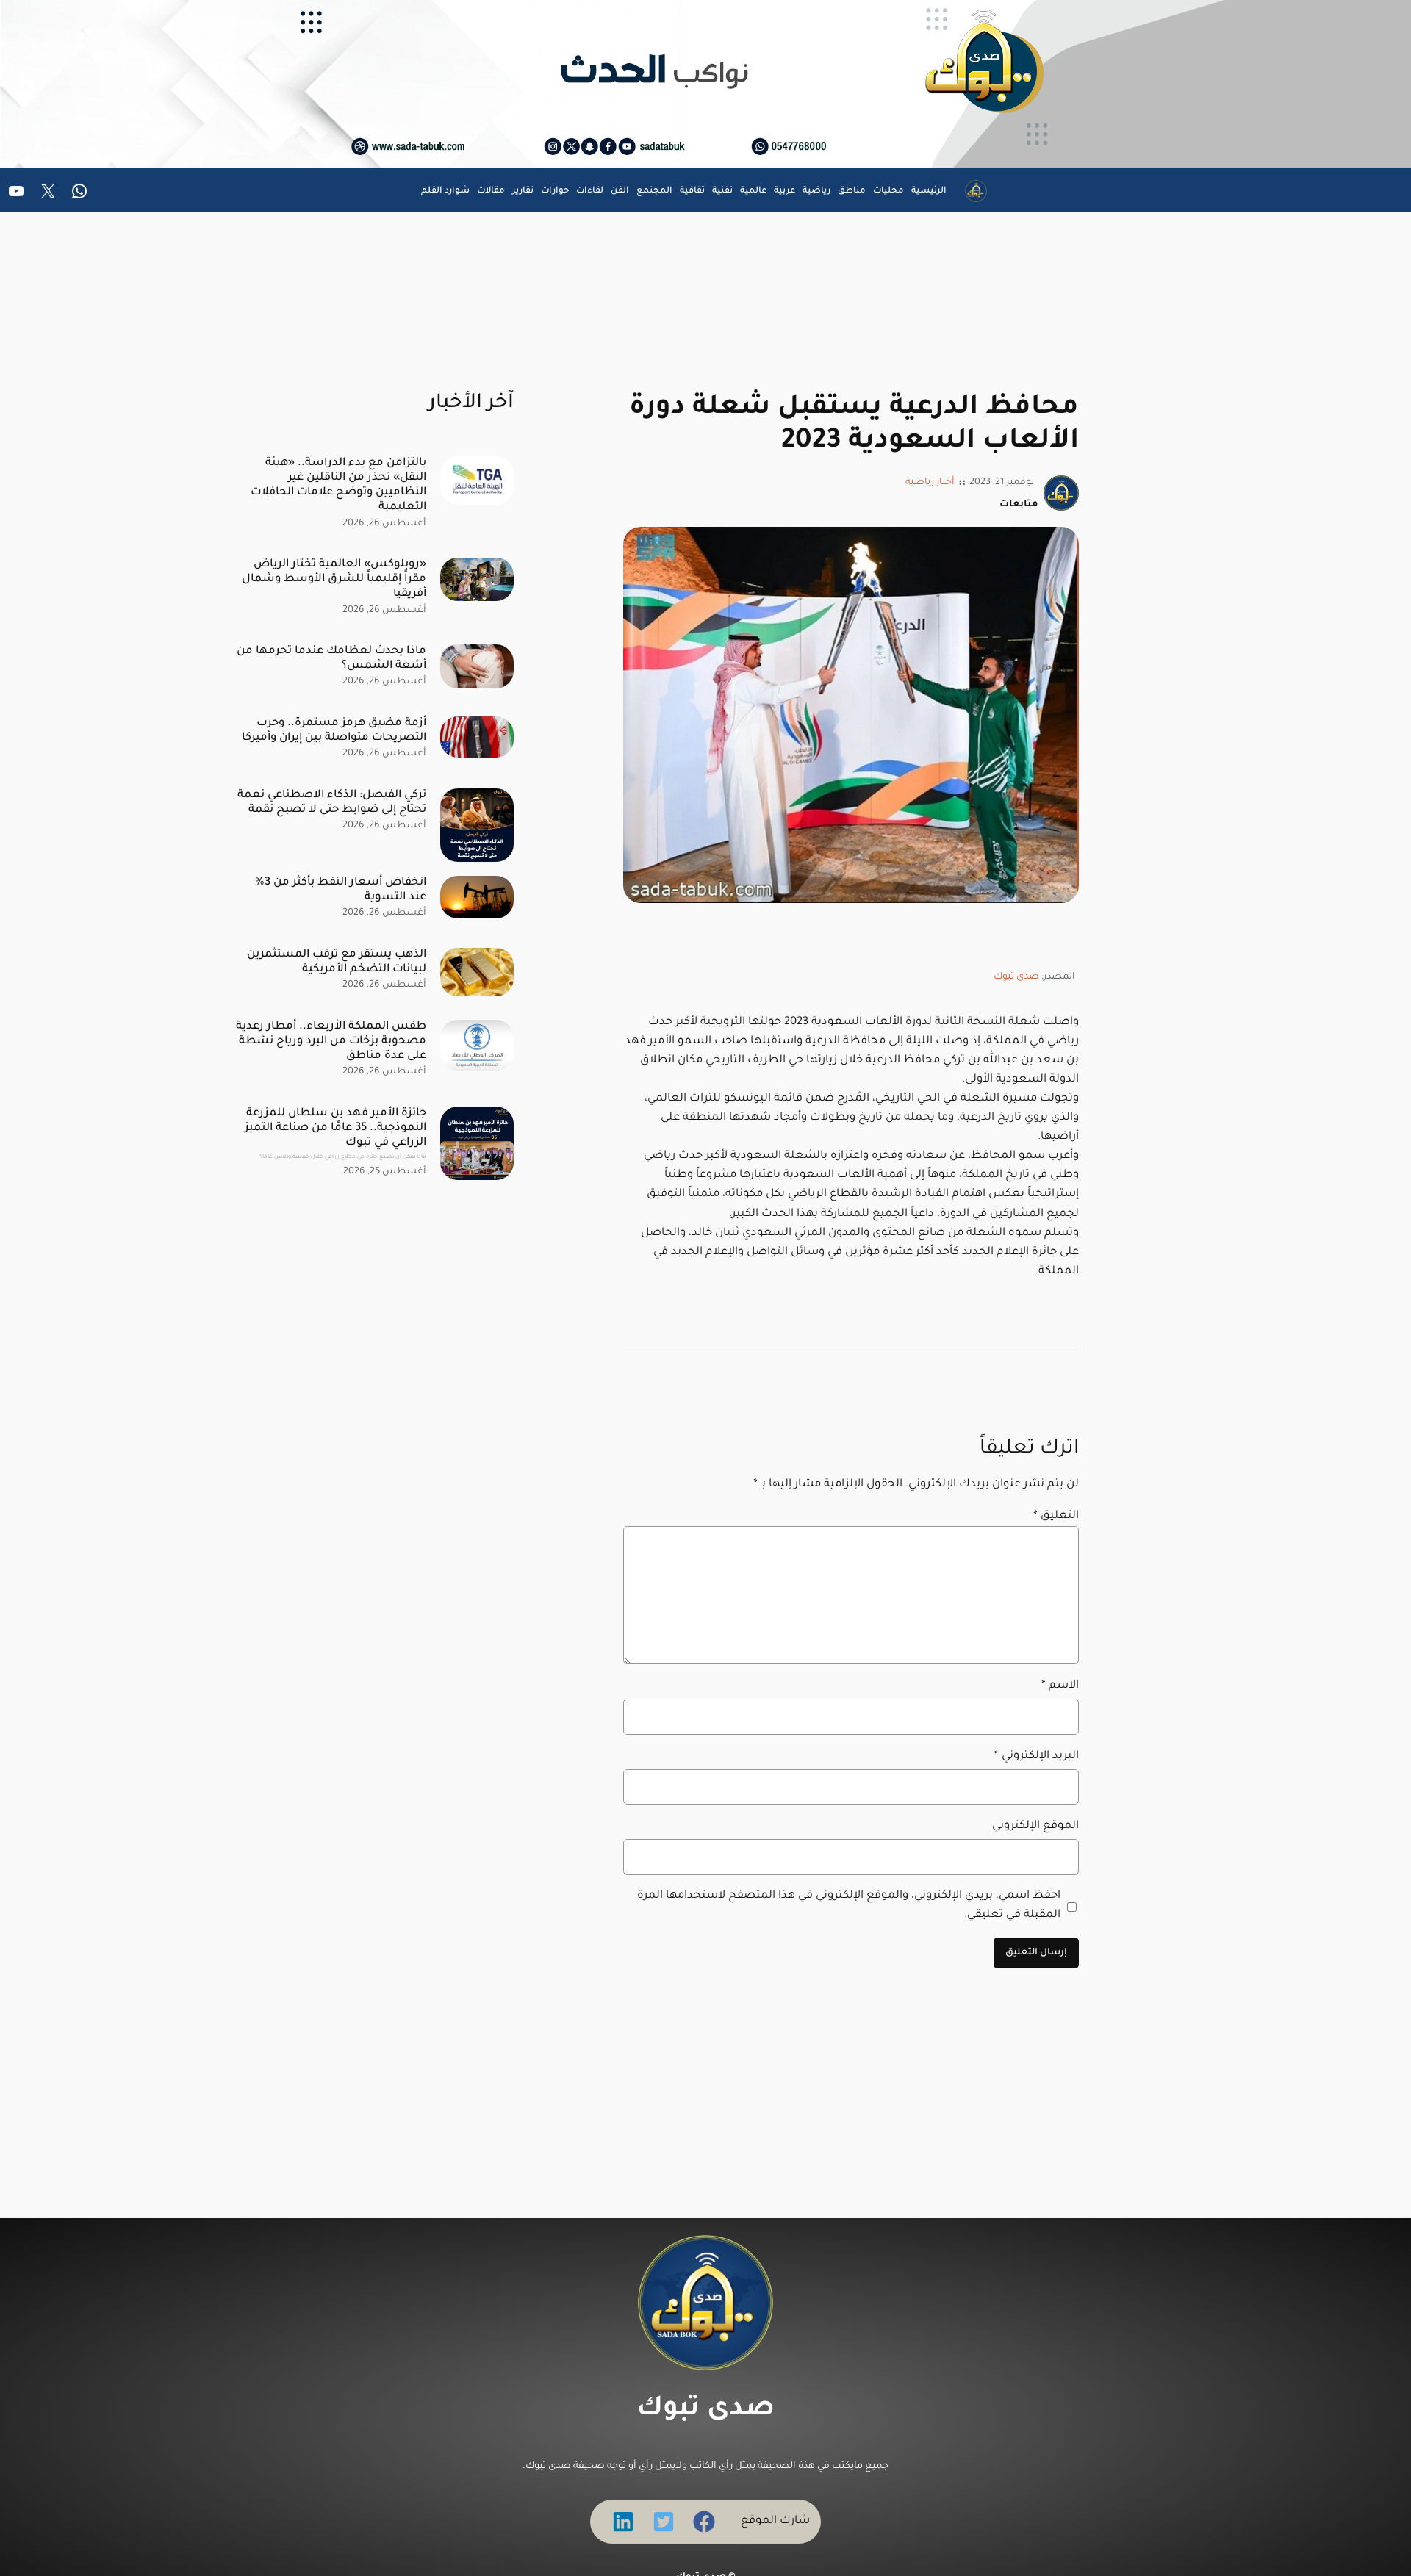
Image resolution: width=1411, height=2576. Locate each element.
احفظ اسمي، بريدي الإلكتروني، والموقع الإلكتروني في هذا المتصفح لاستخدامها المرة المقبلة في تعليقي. (849, 1906)
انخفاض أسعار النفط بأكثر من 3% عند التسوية (341, 890)
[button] (704, 2522)
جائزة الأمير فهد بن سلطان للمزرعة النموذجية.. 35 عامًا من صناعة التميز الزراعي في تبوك (335, 1134)
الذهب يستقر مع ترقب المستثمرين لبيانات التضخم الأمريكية (337, 962)
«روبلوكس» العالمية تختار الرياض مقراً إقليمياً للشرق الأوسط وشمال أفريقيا (334, 579)
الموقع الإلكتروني (1035, 1826)
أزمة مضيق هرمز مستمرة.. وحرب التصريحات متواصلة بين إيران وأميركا (334, 731)
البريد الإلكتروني (1037, 1756)
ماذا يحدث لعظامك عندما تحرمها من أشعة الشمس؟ (331, 659)
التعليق (1056, 1516)
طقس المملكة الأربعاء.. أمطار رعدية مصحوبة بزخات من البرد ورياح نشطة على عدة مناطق (331, 1041)
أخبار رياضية (930, 483)
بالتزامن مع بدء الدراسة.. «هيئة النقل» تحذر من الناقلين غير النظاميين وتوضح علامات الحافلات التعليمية (338, 485)
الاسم (1060, 1686)
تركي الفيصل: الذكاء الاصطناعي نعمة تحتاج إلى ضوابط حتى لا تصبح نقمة (332, 803)
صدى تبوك (1016, 977)
